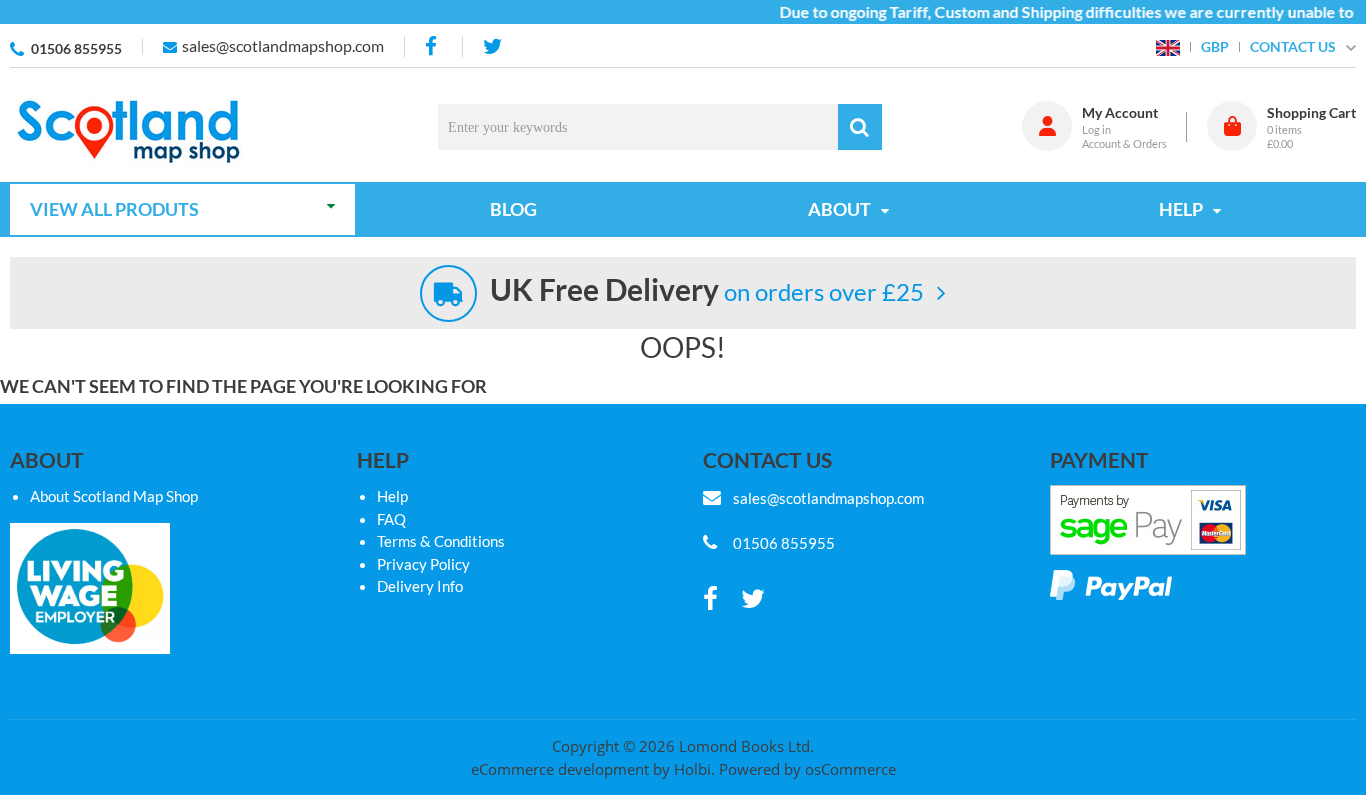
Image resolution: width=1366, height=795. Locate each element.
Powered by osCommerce (807, 769)
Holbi (692, 769)
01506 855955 (76, 48)
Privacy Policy (423, 564)
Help (392, 496)
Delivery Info (420, 586)
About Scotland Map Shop (114, 496)
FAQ (391, 519)
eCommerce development (560, 769)
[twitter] (492, 46)
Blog (513, 209)
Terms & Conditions (441, 541)
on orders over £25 (707, 291)
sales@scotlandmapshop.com (283, 45)
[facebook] (433, 46)
